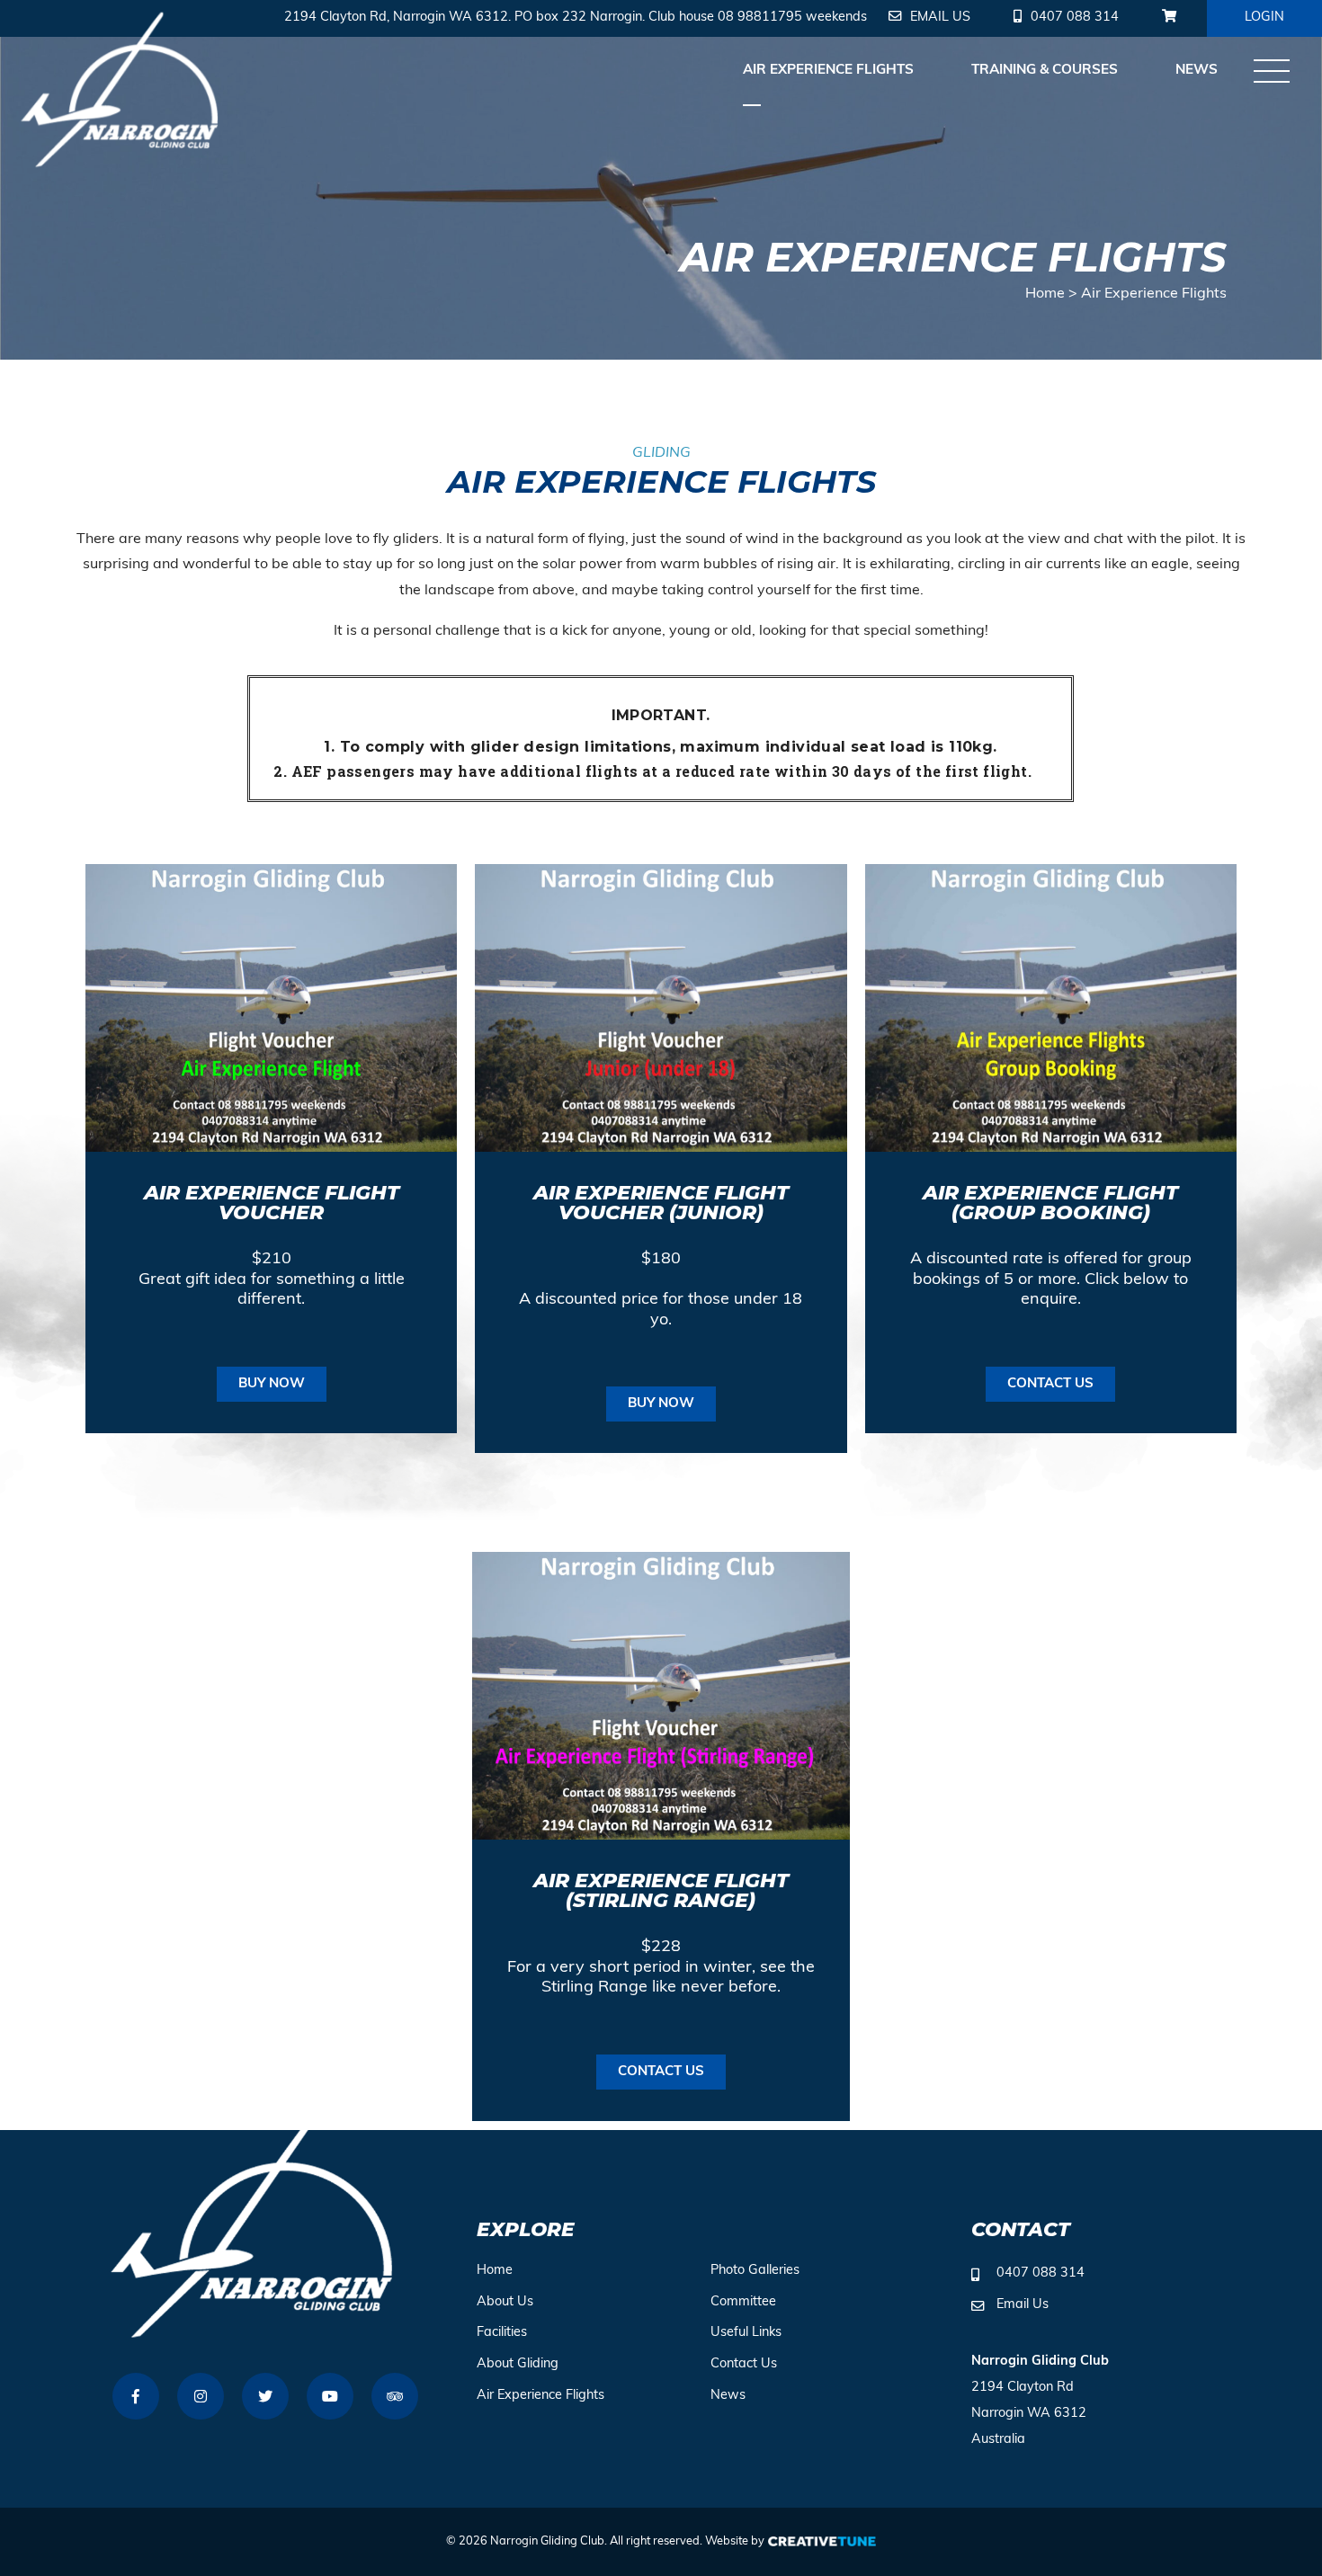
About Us (505, 2302)
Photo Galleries (755, 2271)
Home (1045, 294)
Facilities (502, 2333)
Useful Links (746, 2333)
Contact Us (744, 2364)
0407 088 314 (1041, 2273)
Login (1264, 18)
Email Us (1023, 2305)
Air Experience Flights (828, 71)
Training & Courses (1045, 71)
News (1197, 71)
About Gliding (518, 2364)
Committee (743, 2302)
